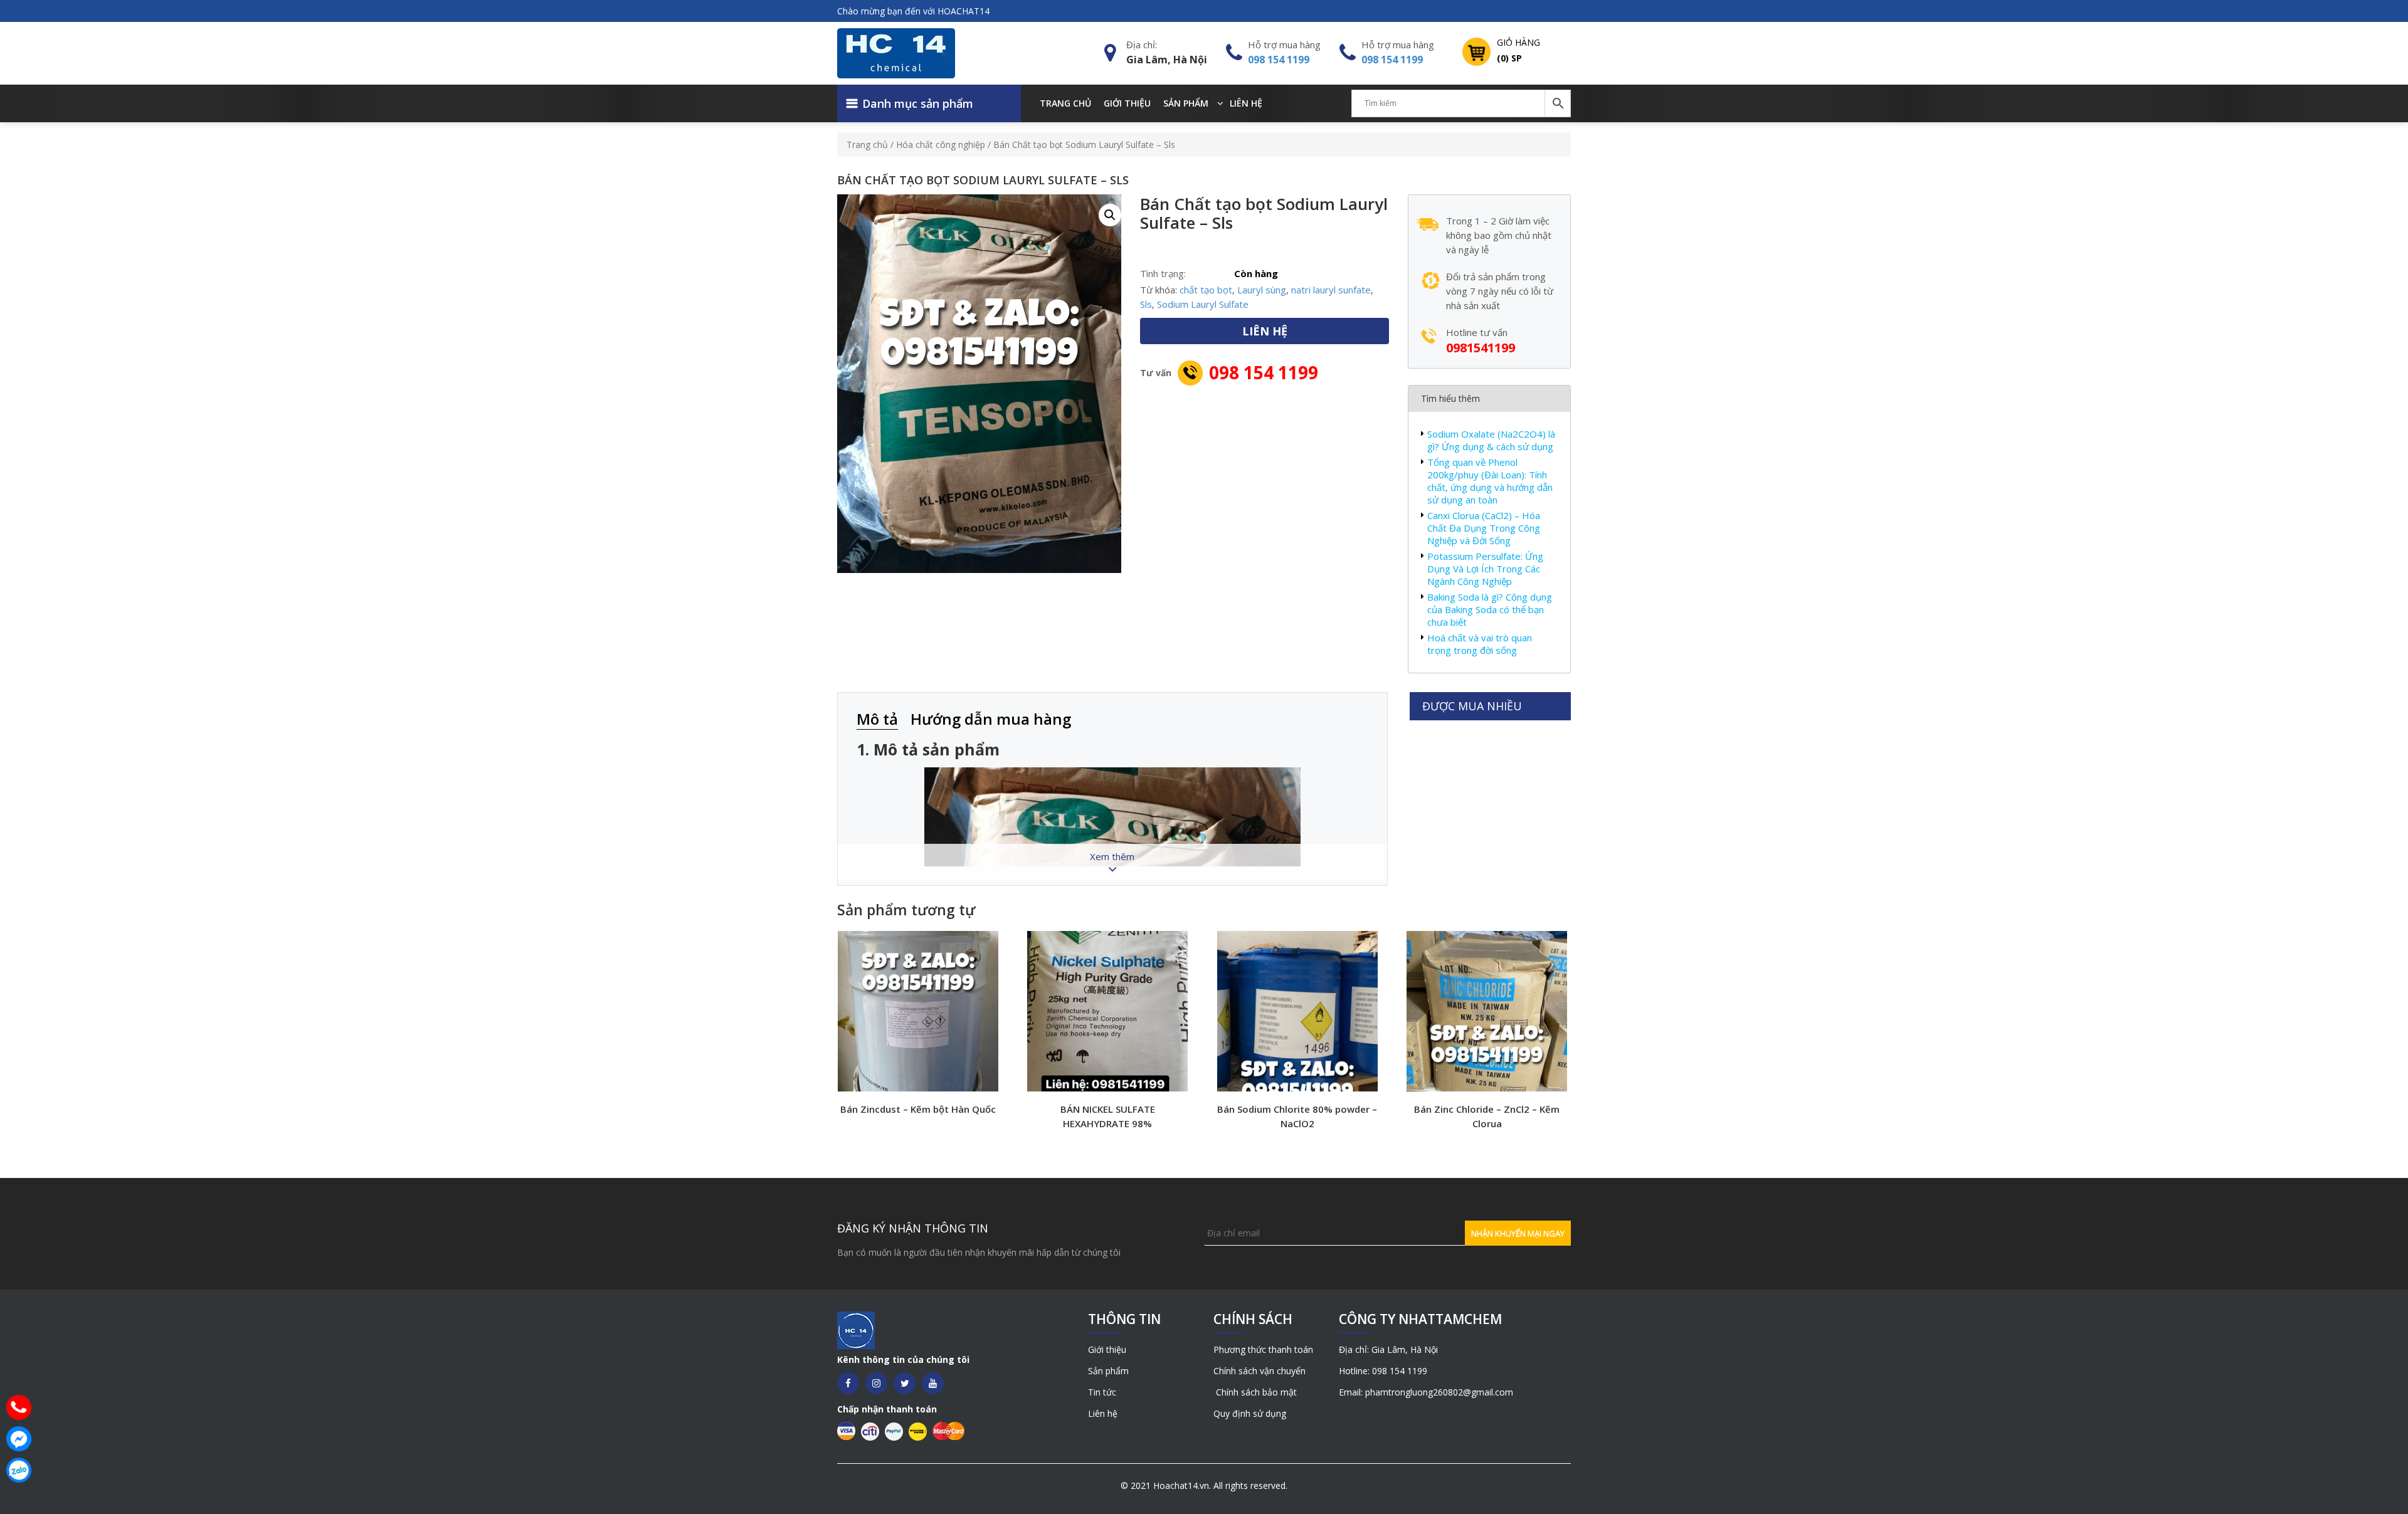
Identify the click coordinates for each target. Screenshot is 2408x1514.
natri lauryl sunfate (1331, 290)
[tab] (884, 720)
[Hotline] (19, 1407)
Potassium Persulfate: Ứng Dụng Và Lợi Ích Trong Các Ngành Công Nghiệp (1485, 569)
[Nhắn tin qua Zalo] (19, 1470)
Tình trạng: (1163, 273)
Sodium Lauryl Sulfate (1203, 304)
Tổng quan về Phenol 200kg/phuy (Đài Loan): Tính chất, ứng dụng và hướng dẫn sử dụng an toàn (1490, 481)
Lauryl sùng (1262, 290)
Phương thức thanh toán (1263, 1349)
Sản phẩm (1186, 103)
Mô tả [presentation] (877, 719)
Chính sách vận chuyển (1259, 1371)
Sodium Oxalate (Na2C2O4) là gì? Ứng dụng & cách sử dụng (1491, 440)
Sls (1146, 304)
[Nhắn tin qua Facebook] (19, 1439)
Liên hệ (1246, 103)
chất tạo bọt (1206, 290)
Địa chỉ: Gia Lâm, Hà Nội (1388, 1349)
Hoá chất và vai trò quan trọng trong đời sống (1480, 644)
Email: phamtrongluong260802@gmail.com (1426, 1392)
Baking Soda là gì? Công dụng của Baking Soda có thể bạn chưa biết (1490, 609)
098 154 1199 (1279, 60)
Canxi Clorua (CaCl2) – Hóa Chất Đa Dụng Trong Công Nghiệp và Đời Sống (1484, 528)
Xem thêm (1112, 856)
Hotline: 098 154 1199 (1383, 1371)
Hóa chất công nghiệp (941, 145)
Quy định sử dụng (1250, 1413)
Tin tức (1102, 1392)
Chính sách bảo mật (1255, 1392)
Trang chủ (1065, 103)
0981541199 (1481, 348)
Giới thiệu (1127, 103)
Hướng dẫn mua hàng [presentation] (991, 719)
